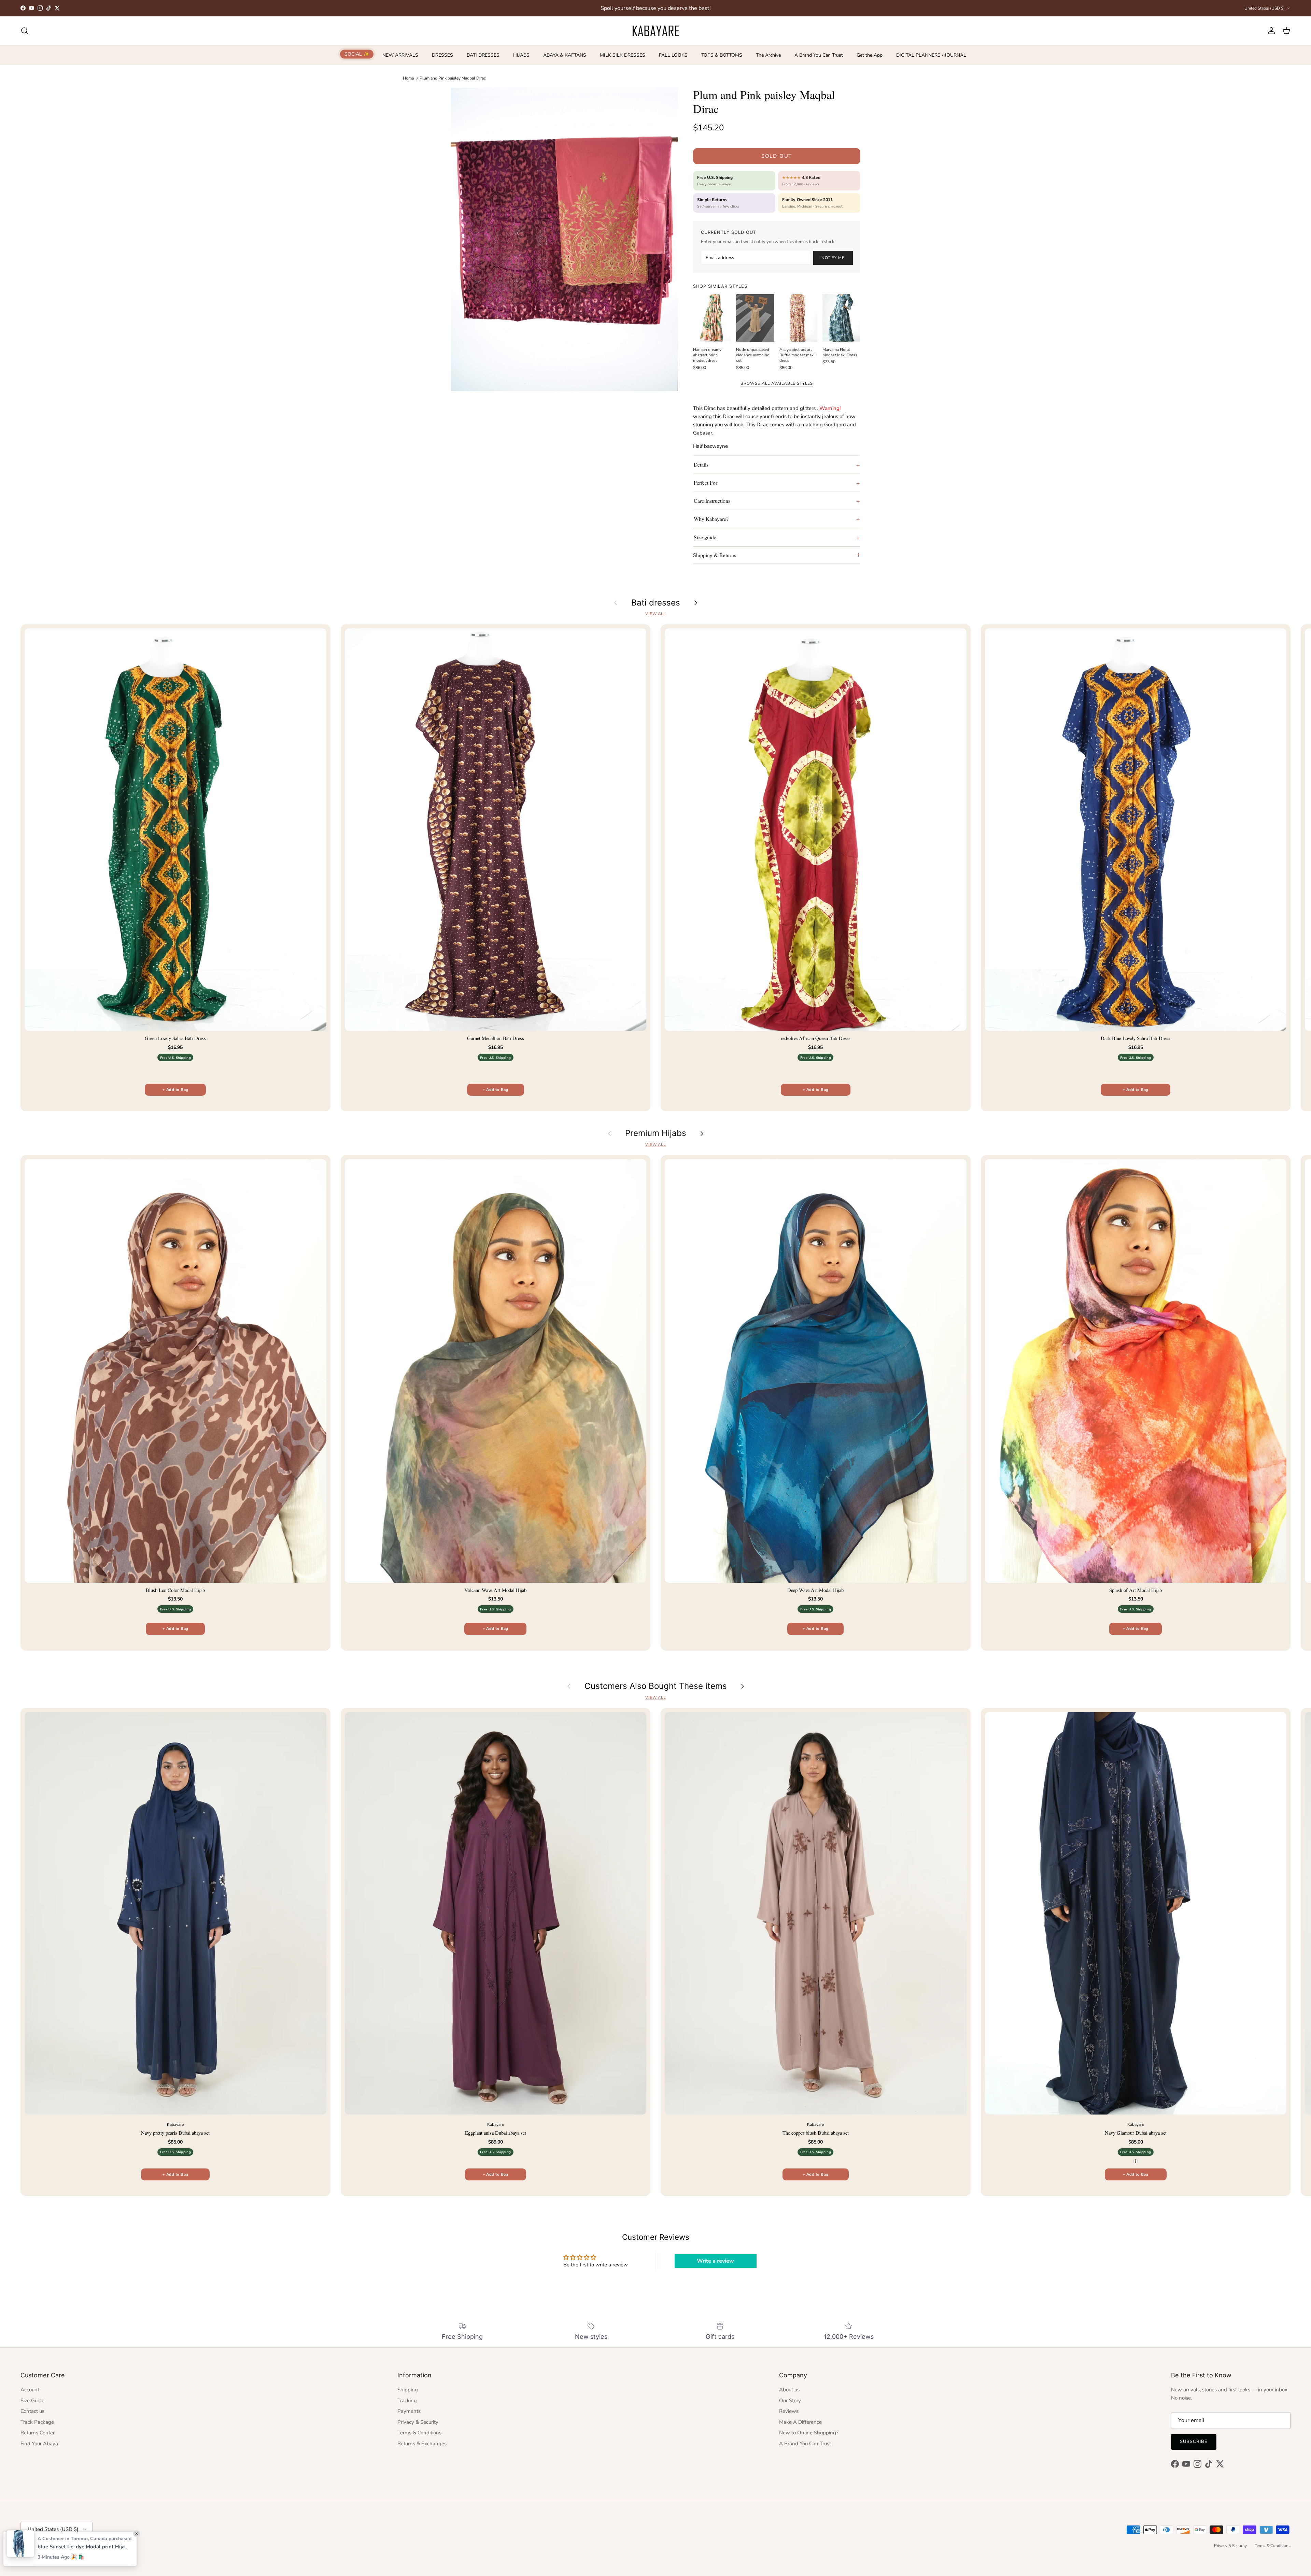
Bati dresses (656, 603)
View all (655, 614)
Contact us (32, 2411)
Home (408, 78)
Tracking (407, 2401)
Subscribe (1194, 2442)
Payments (409, 2411)
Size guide (705, 537)
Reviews (789, 2411)
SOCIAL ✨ (357, 54)
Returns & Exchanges (422, 2444)
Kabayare (44, 2546)
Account (30, 2390)
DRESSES (442, 55)
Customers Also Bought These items (656, 1686)
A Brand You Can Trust (819, 55)
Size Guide (32, 2401)
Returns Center (38, 2433)
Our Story (790, 2401)
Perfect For (706, 482)
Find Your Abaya (39, 2444)
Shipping (408, 2390)
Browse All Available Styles (777, 383)
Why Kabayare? (711, 519)
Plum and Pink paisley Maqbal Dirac (453, 78)
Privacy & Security (418, 2422)
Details (701, 464)
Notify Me (833, 258)
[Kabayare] (656, 31)
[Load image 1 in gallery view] (564, 239)
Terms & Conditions (419, 2433)
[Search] (25, 31)
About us (789, 2390)
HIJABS (521, 55)
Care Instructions (712, 501)
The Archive (768, 55)
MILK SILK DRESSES (623, 55)
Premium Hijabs (656, 1133)
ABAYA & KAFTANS (565, 55)
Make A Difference (800, 2422)
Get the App (870, 55)
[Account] (1270, 31)
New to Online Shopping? (809, 2433)
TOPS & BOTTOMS (722, 55)
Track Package (37, 2422)
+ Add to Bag (175, 1090)
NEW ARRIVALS (400, 55)
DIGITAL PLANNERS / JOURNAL (931, 55)
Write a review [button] (715, 2261)
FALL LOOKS (673, 55)
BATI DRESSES (483, 55)
